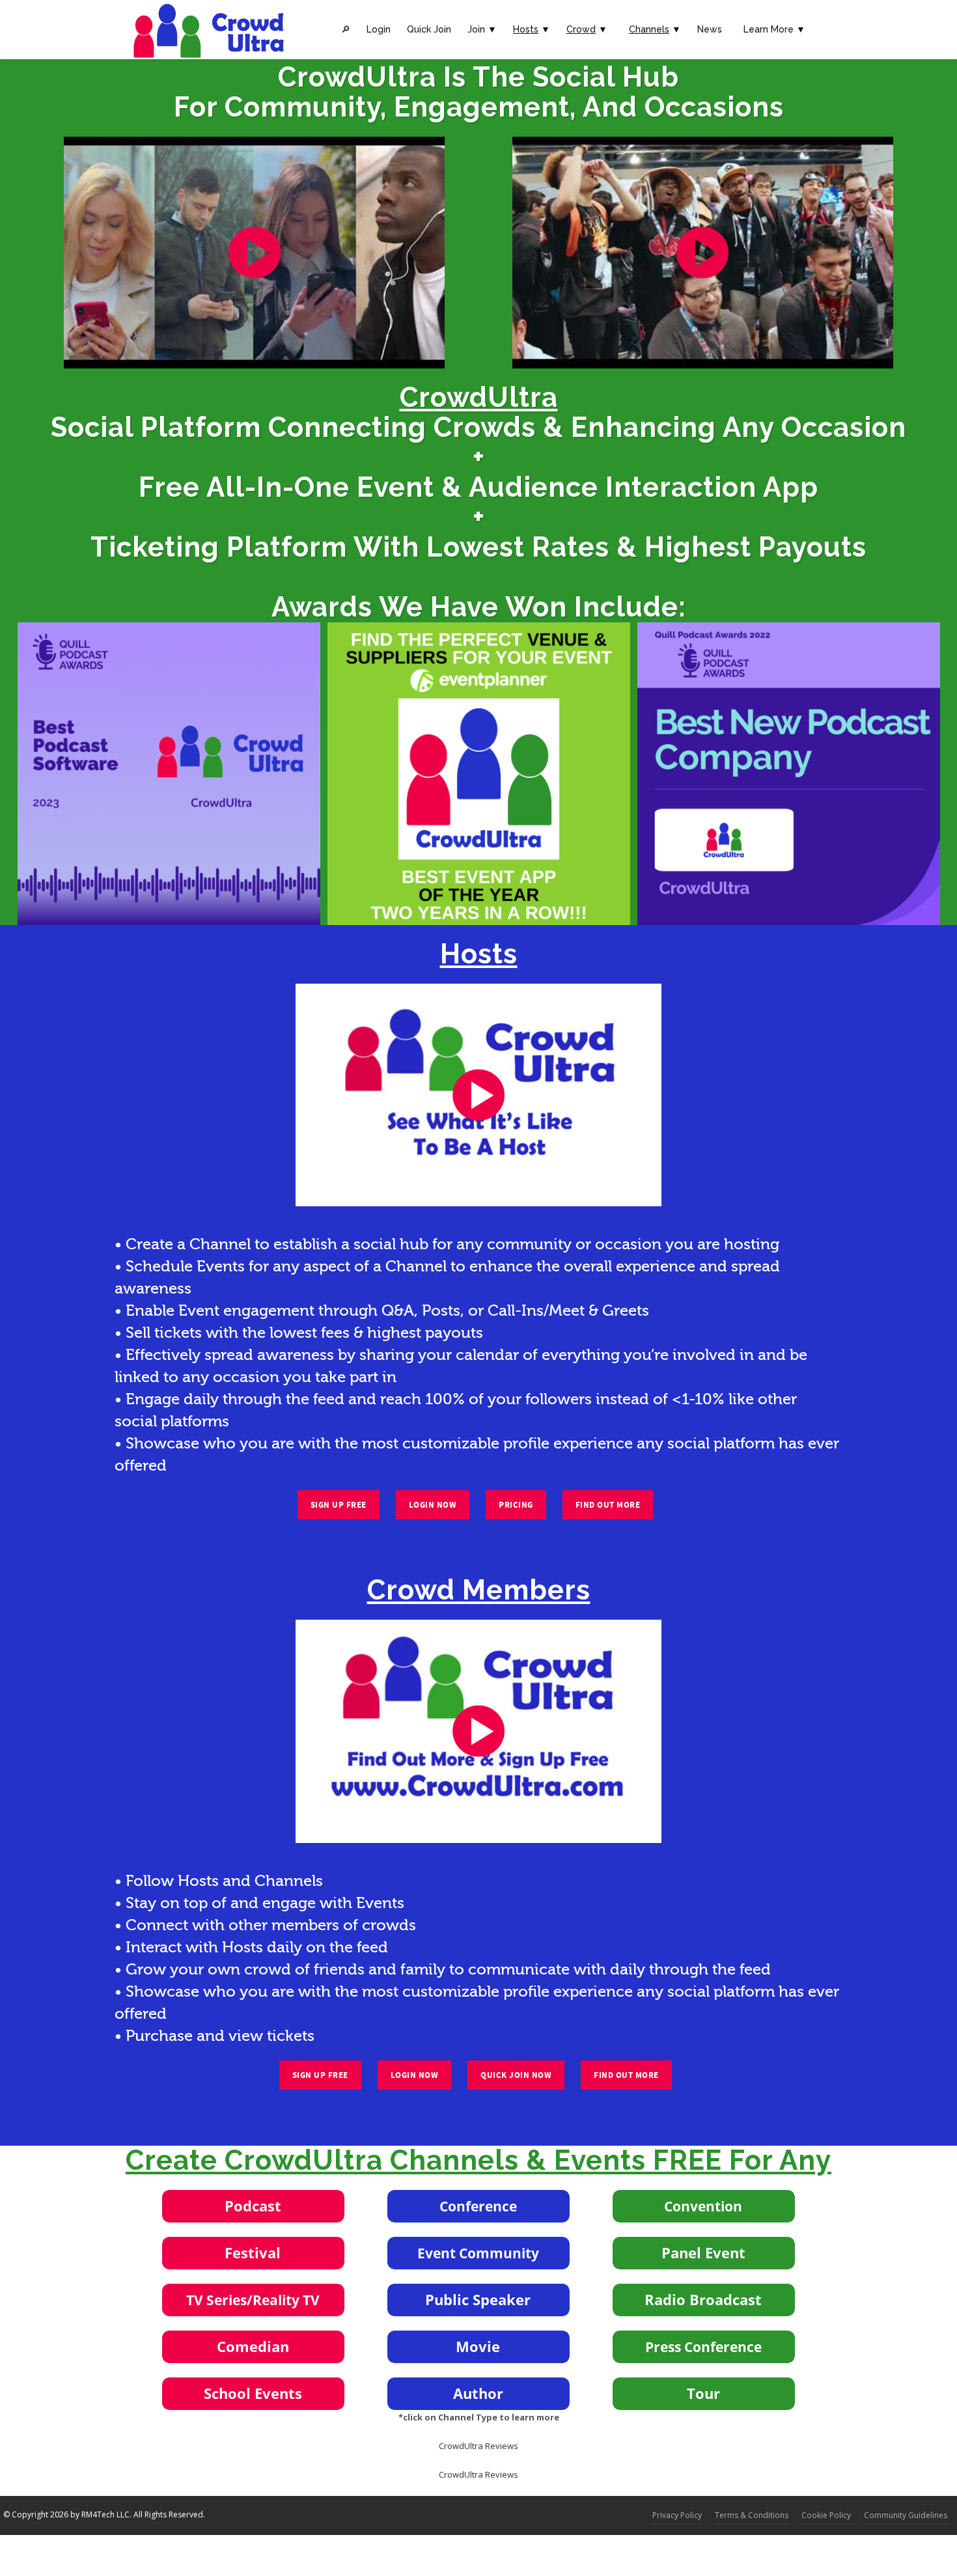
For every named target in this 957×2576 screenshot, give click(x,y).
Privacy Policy (677, 2515)
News (710, 29)
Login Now (433, 1505)
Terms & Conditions (752, 2515)
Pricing (516, 1505)
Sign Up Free (339, 1505)
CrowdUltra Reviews (478, 2446)
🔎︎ (346, 29)
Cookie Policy (826, 2515)
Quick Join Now (516, 2075)
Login (379, 29)
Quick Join (429, 29)
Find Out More (608, 1505)
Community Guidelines (906, 2515)
